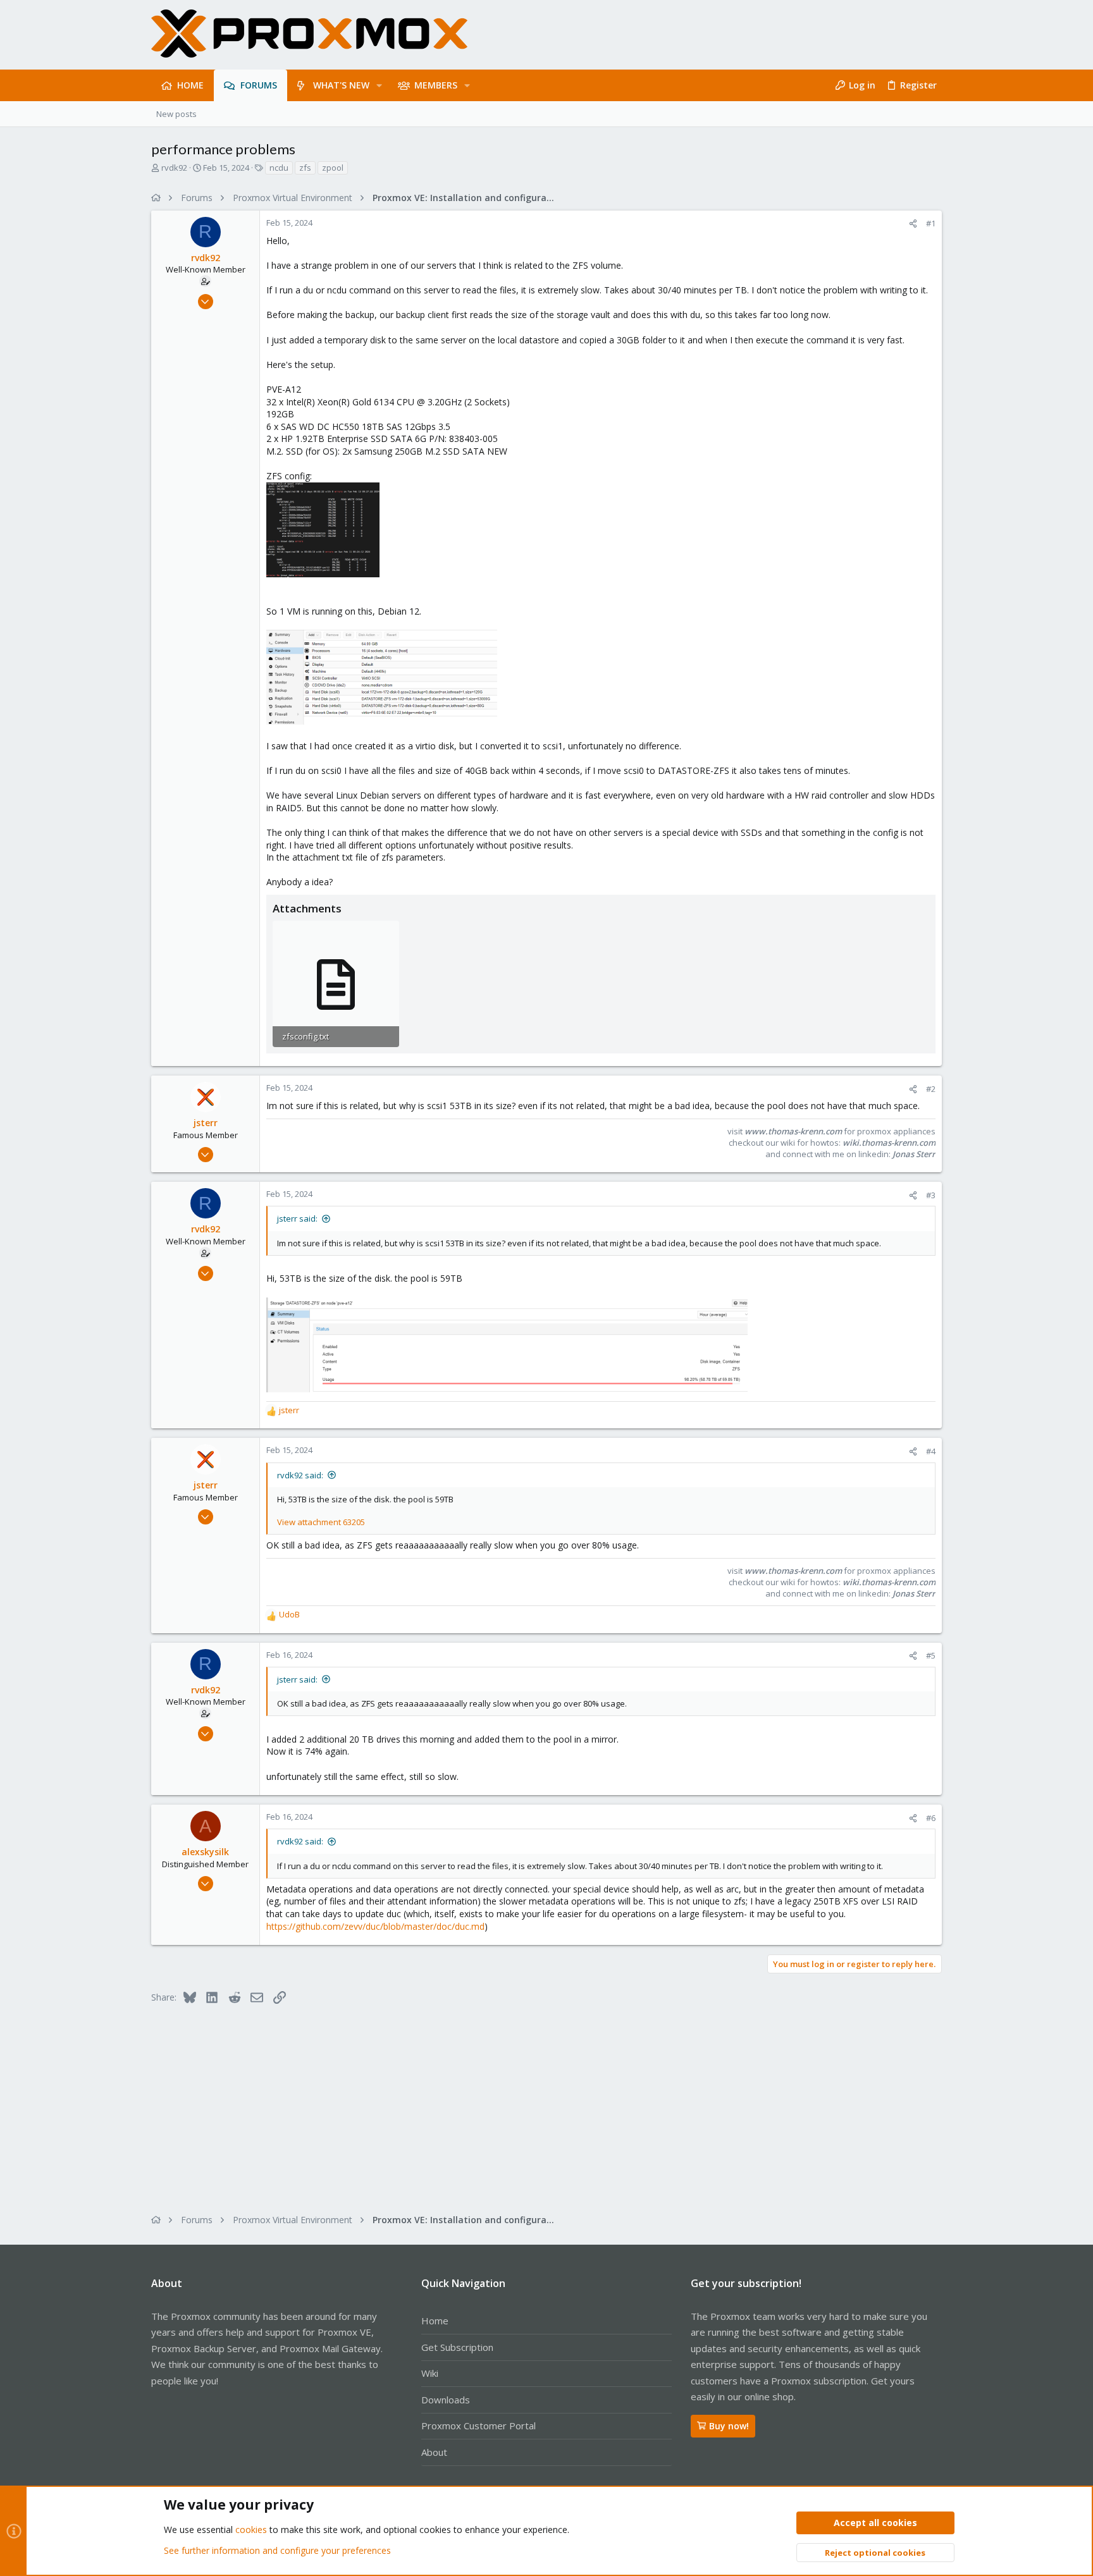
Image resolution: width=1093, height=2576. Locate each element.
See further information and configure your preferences (277, 2550)
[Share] (913, 224)
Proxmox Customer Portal (479, 2426)
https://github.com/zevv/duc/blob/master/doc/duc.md (375, 1926)
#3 (931, 1195)
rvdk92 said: (300, 1475)
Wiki (430, 2373)
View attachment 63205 (321, 1522)
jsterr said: (297, 1218)
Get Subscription (457, 2347)
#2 (931, 1089)
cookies (251, 2530)
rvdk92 (174, 168)
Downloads (446, 2400)
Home (435, 2321)
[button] (379, 85)
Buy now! (729, 2426)
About (434, 2452)
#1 (931, 223)
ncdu (279, 168)
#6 (931, 1818)
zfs (305, 168)
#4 (931, 1451)
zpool (333, 168)
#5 (931, 1655)
